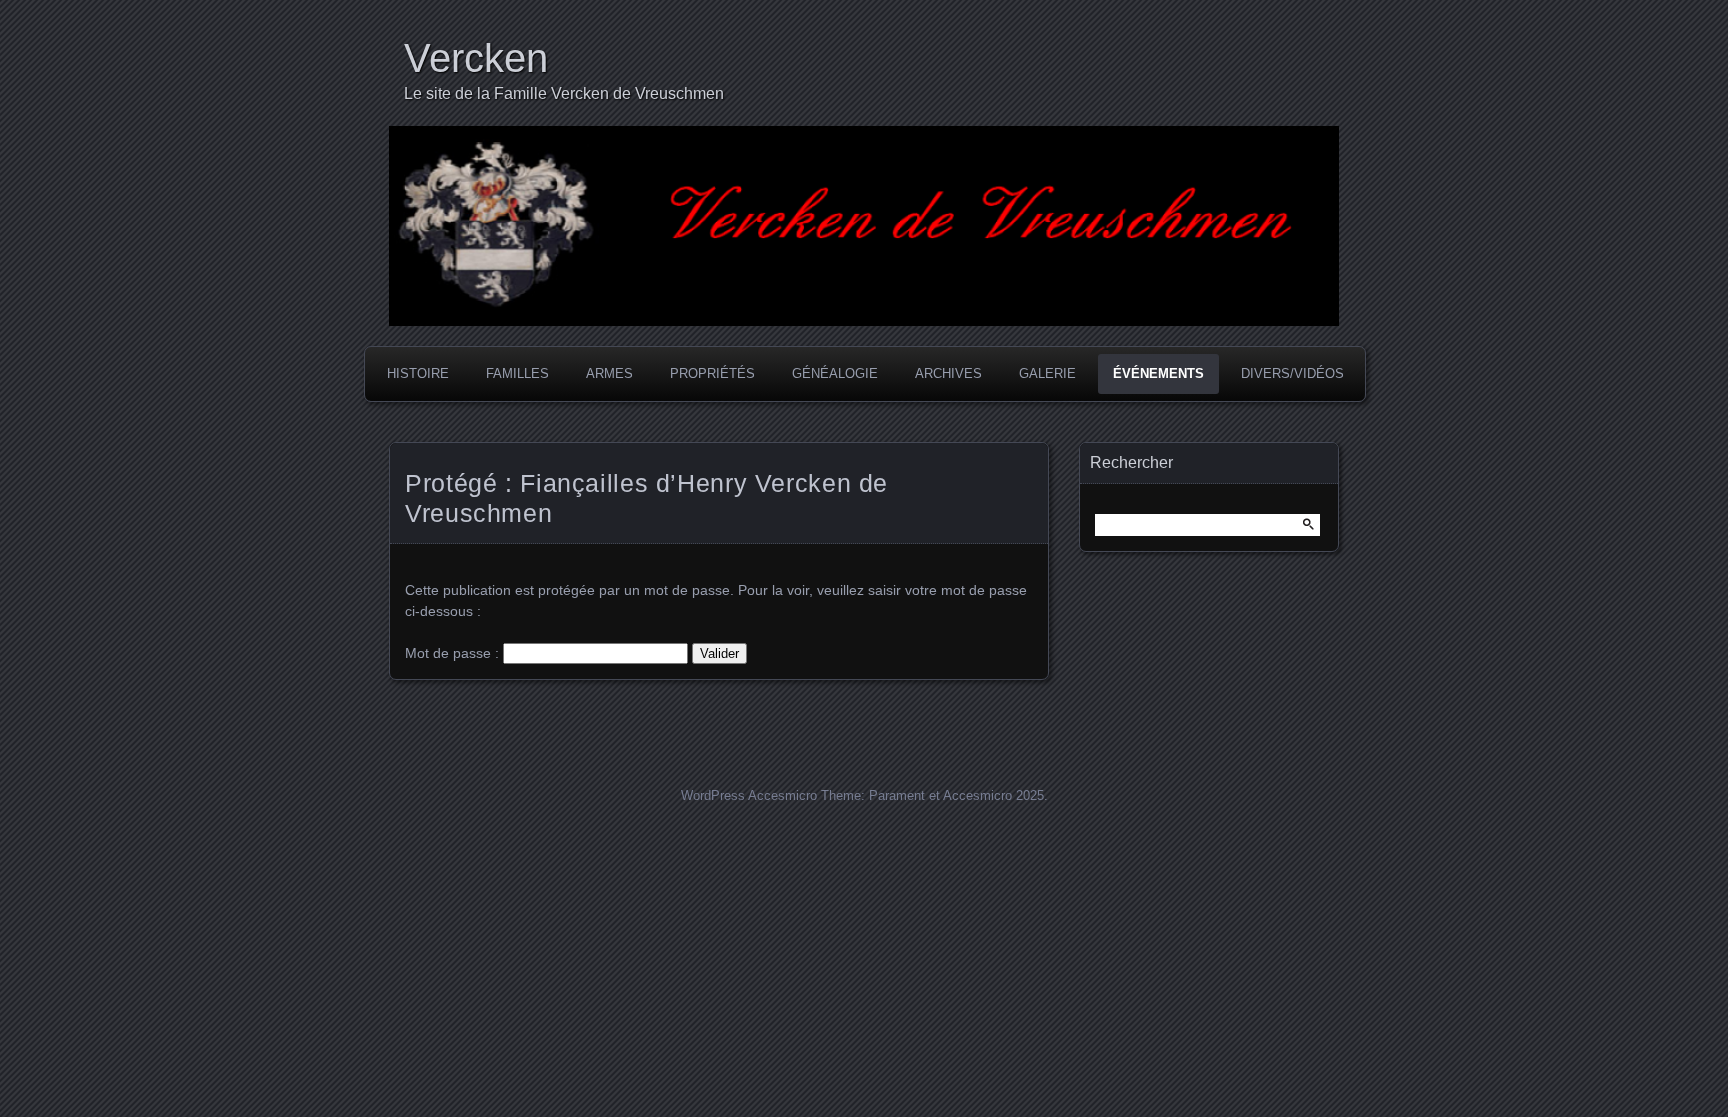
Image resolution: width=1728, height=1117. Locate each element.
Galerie (1047, 373)
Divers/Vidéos (1292, 373)
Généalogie (835, 373)
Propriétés (712, 373)
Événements (1158, 373)
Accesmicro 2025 (993, 795)
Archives (948, 373)
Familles (517, 373)
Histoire (418, 373)
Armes (609, 373)
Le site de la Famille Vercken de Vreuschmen (564, 93)
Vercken (476, 58)
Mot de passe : (454, 653)
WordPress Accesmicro (749, 795)
